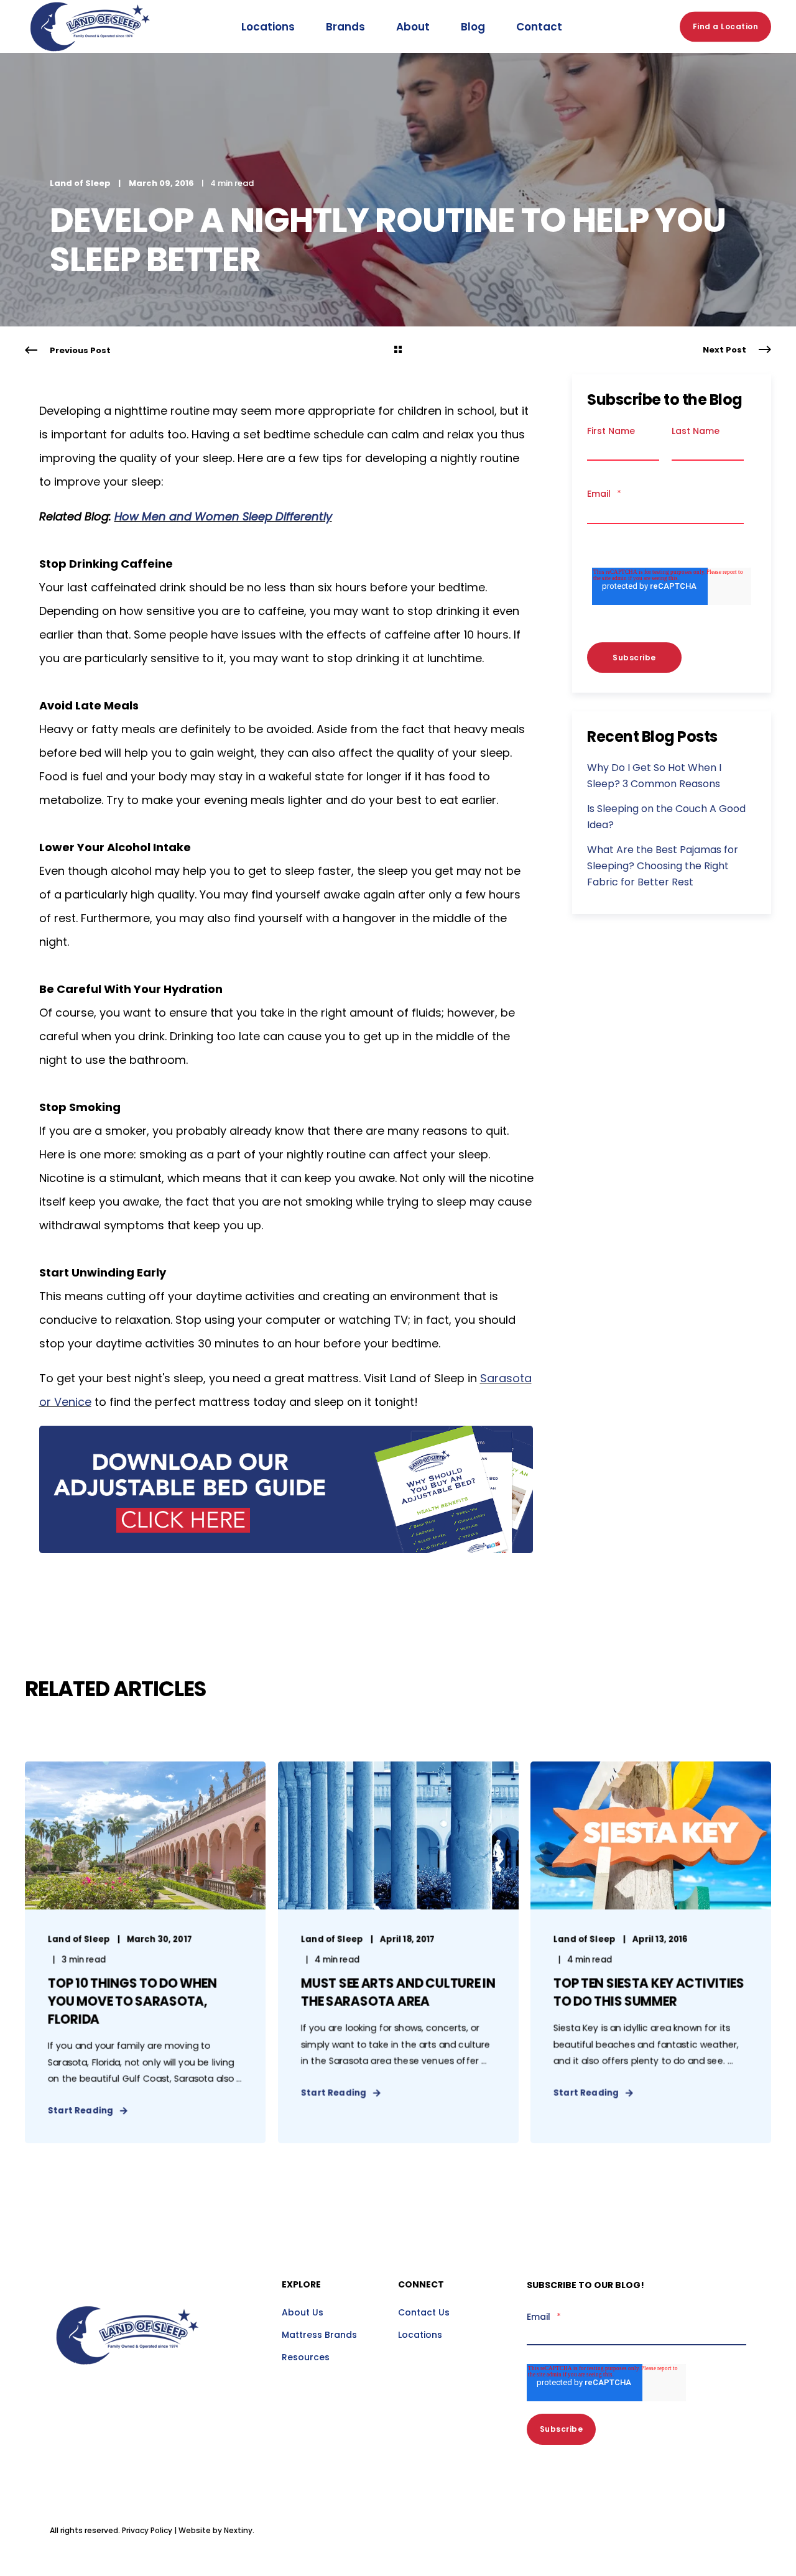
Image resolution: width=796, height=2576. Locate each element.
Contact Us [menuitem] (424, 2312)
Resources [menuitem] (306, 2357)
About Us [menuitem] (303, 2312)
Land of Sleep (80, 183)
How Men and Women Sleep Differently (223, 516)
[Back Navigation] (398, 351)
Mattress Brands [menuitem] (319, 2335)
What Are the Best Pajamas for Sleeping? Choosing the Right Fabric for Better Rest (663, 866)
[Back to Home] (90, 65)
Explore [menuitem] (301, 2285)
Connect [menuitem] (421, 2285)
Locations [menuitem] (420, 2335)
